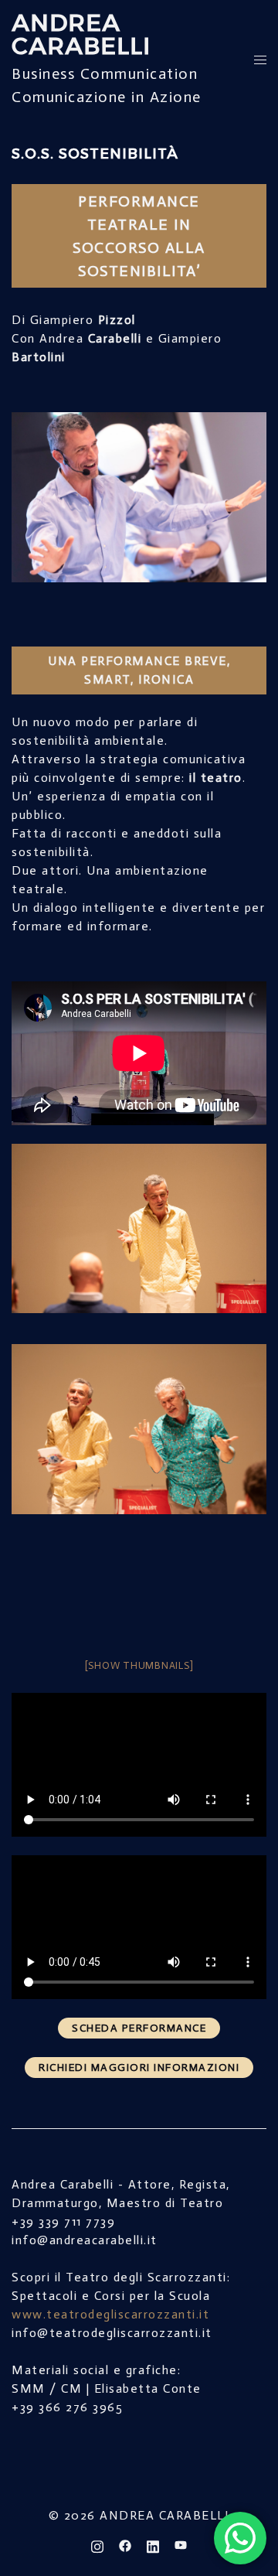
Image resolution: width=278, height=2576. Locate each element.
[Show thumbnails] (139, 1665)
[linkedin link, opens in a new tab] (153, 2545)
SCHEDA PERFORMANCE (139, 2028)
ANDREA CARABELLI (81, 34)
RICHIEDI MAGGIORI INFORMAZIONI (139, 2068)
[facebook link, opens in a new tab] (125, 2545)
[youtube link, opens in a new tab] (181, 2545)
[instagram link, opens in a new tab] (97, 2545)
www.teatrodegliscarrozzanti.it (110, 2314)
